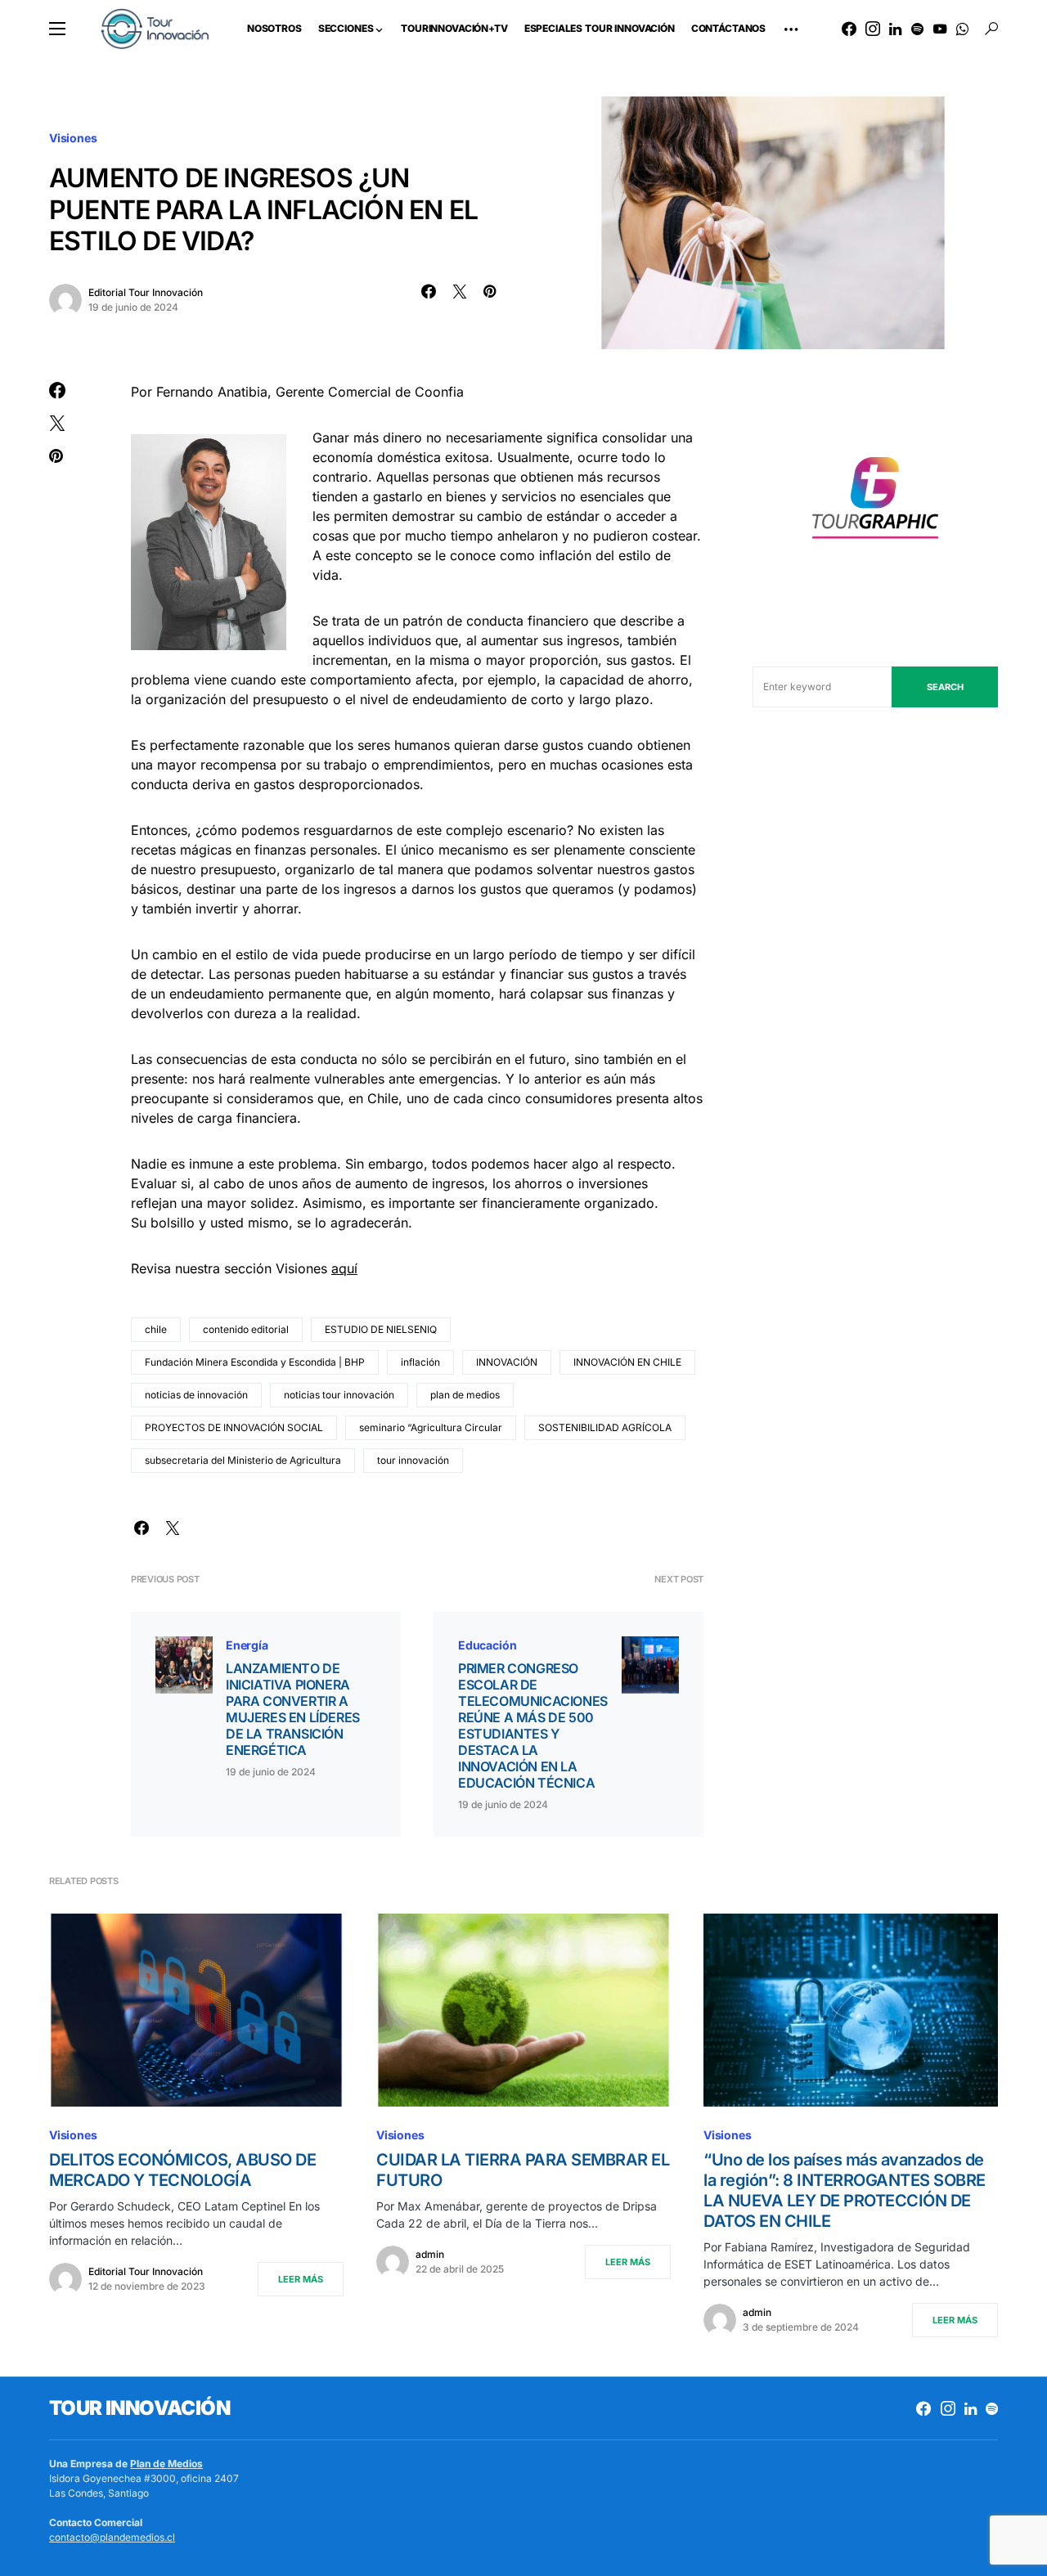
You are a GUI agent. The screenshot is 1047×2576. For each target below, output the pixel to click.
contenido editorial (246, 1329)
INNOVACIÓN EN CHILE (627, 1362)
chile (156, 1329)
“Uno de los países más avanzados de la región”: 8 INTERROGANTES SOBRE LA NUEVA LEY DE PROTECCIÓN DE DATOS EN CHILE (845, 2190)
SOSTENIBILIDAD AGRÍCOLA (605, 1427)
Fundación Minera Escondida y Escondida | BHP (255, 1362)
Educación (487, 1645)
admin (430, 2254)
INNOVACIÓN (507, 1362)
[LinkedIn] (895, 29)
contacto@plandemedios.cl (112, 2537)
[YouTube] (940, 29)
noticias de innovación (196, 1395)
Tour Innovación (139, 2408)
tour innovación (413, 1460)
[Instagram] (873, 29)
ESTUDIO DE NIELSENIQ (381, 1329)
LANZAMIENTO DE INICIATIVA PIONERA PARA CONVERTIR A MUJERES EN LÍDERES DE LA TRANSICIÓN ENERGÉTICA (293, 1709)
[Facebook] (849, 29)
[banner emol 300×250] (875, 503)
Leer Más (301, 2279)
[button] (57, 29)
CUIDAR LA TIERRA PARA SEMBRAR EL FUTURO (523, 2170)
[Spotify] (917, 29)
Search (945, 687)
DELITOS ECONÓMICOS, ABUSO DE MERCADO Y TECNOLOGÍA (182, 2170)
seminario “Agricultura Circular (431, 1427)
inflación (420, 1362)
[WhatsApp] (962, 29)
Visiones (73, 138)
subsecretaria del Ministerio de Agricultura (243, 1460)
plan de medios (465, 1395)
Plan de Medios (166, 2464)
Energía (247, 1645)
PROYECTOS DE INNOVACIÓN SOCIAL (234, 1427)
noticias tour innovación (339, 1395)
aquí (344, 1268)
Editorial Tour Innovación (146, 292)
